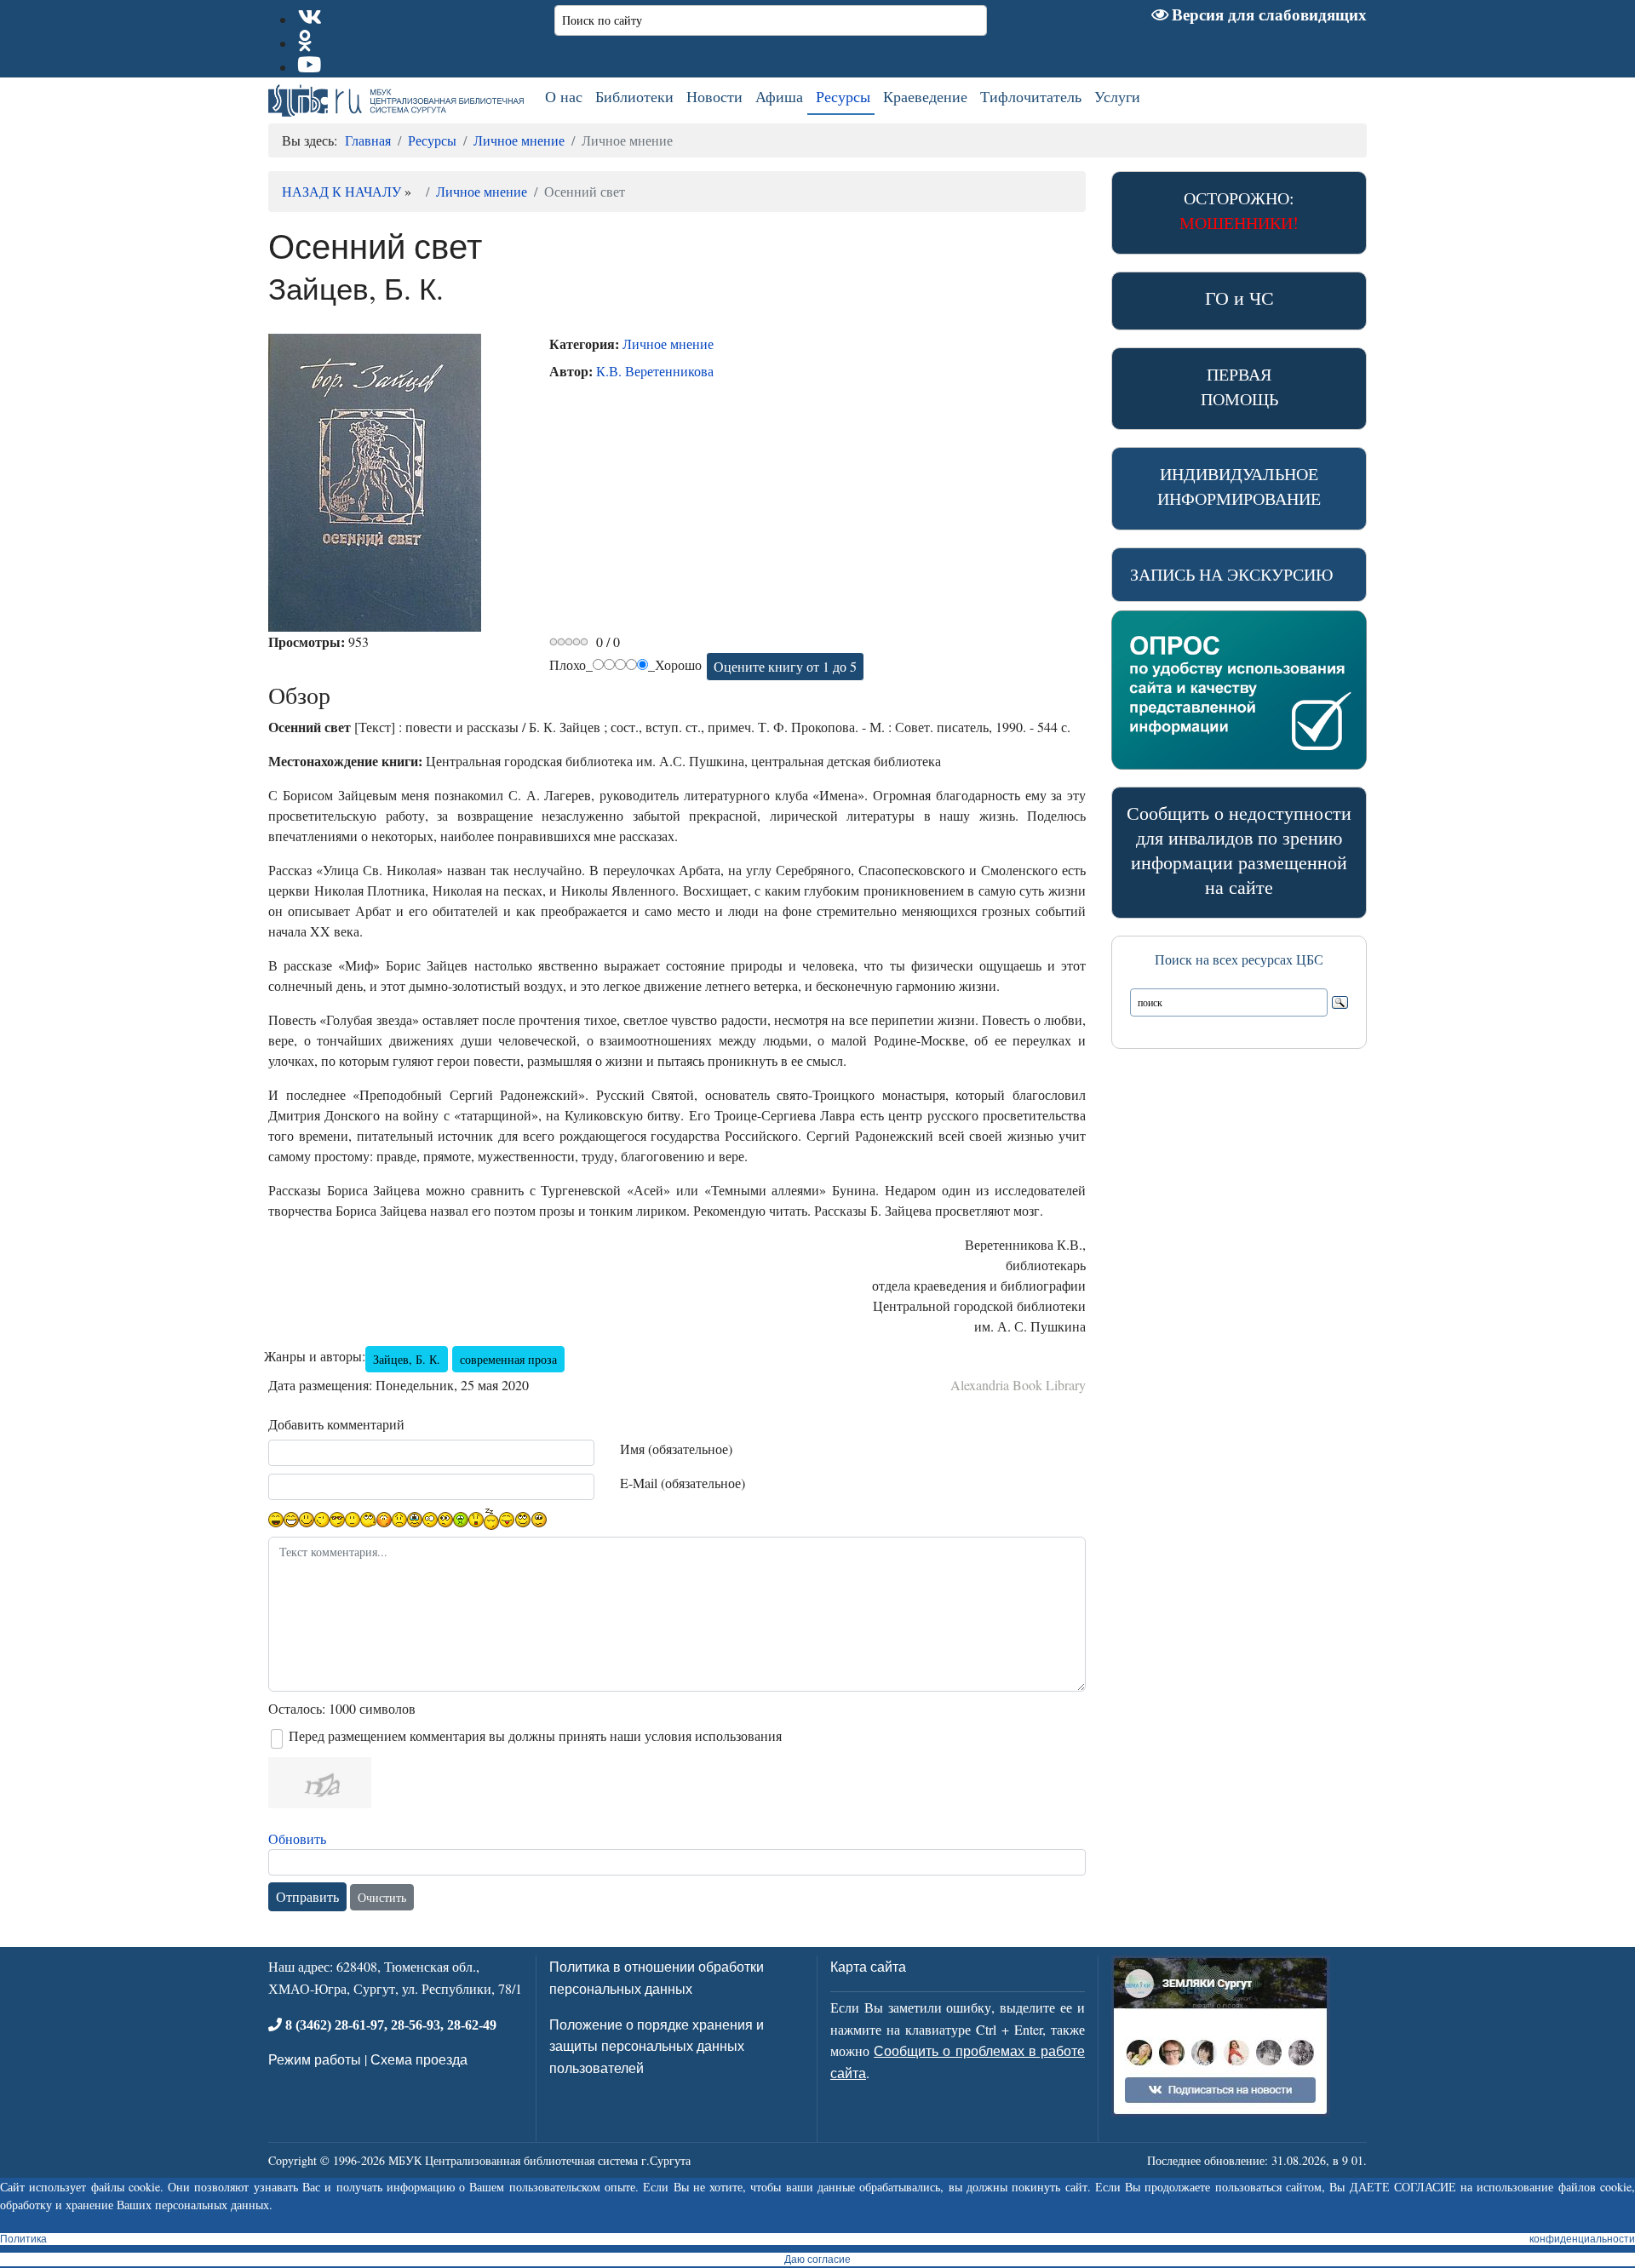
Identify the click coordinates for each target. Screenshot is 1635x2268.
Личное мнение (482, 191)
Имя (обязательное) (676, 1449)
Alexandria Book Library (1018, 1385)
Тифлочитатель (1031, 96)
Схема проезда (419, 2059)
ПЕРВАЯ (1239, 387)
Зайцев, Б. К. (407, 1359)
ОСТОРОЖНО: (1239, 210)
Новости (714, 96)
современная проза (508, 1359)
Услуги (1117, 96)
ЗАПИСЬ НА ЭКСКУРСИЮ (1232, 574)
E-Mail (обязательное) (683, 1483)
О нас (564, 96)
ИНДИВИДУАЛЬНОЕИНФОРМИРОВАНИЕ (1239, 486)
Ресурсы (843, 96)
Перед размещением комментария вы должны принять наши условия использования (535, 1735)
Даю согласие (817, 2259)
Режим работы (315, 2059)
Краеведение (925, 96)
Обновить (297, 1838)
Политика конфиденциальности (817, 2239)
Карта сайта (868, 1966)
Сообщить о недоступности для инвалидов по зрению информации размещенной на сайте (1239, 849)
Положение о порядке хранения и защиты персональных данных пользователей (657, 2046)
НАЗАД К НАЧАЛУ (341, 191)
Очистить (382, 1897)
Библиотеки (634, 96)
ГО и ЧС (1239, 298)
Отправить (307, 1896)
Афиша (779, 96)
